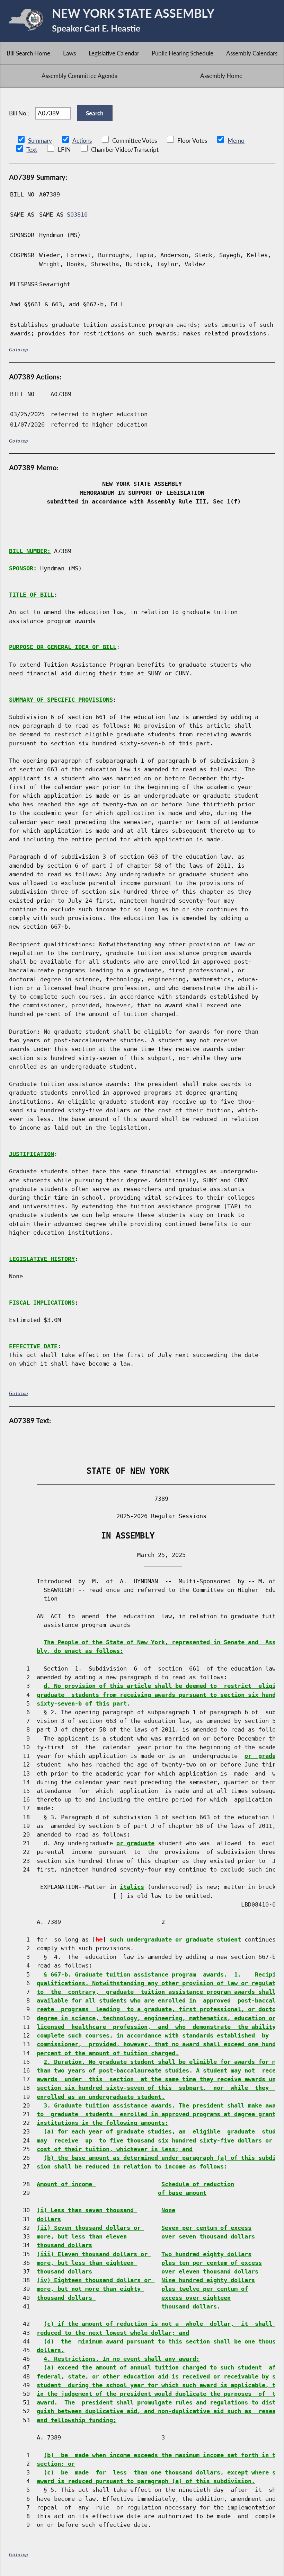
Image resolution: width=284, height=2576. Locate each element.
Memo (236, 141)
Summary (40, 141)
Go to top (18, 349)
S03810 (77, 214)
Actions (82, 141)
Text (32, 150)
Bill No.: (19, 113)
